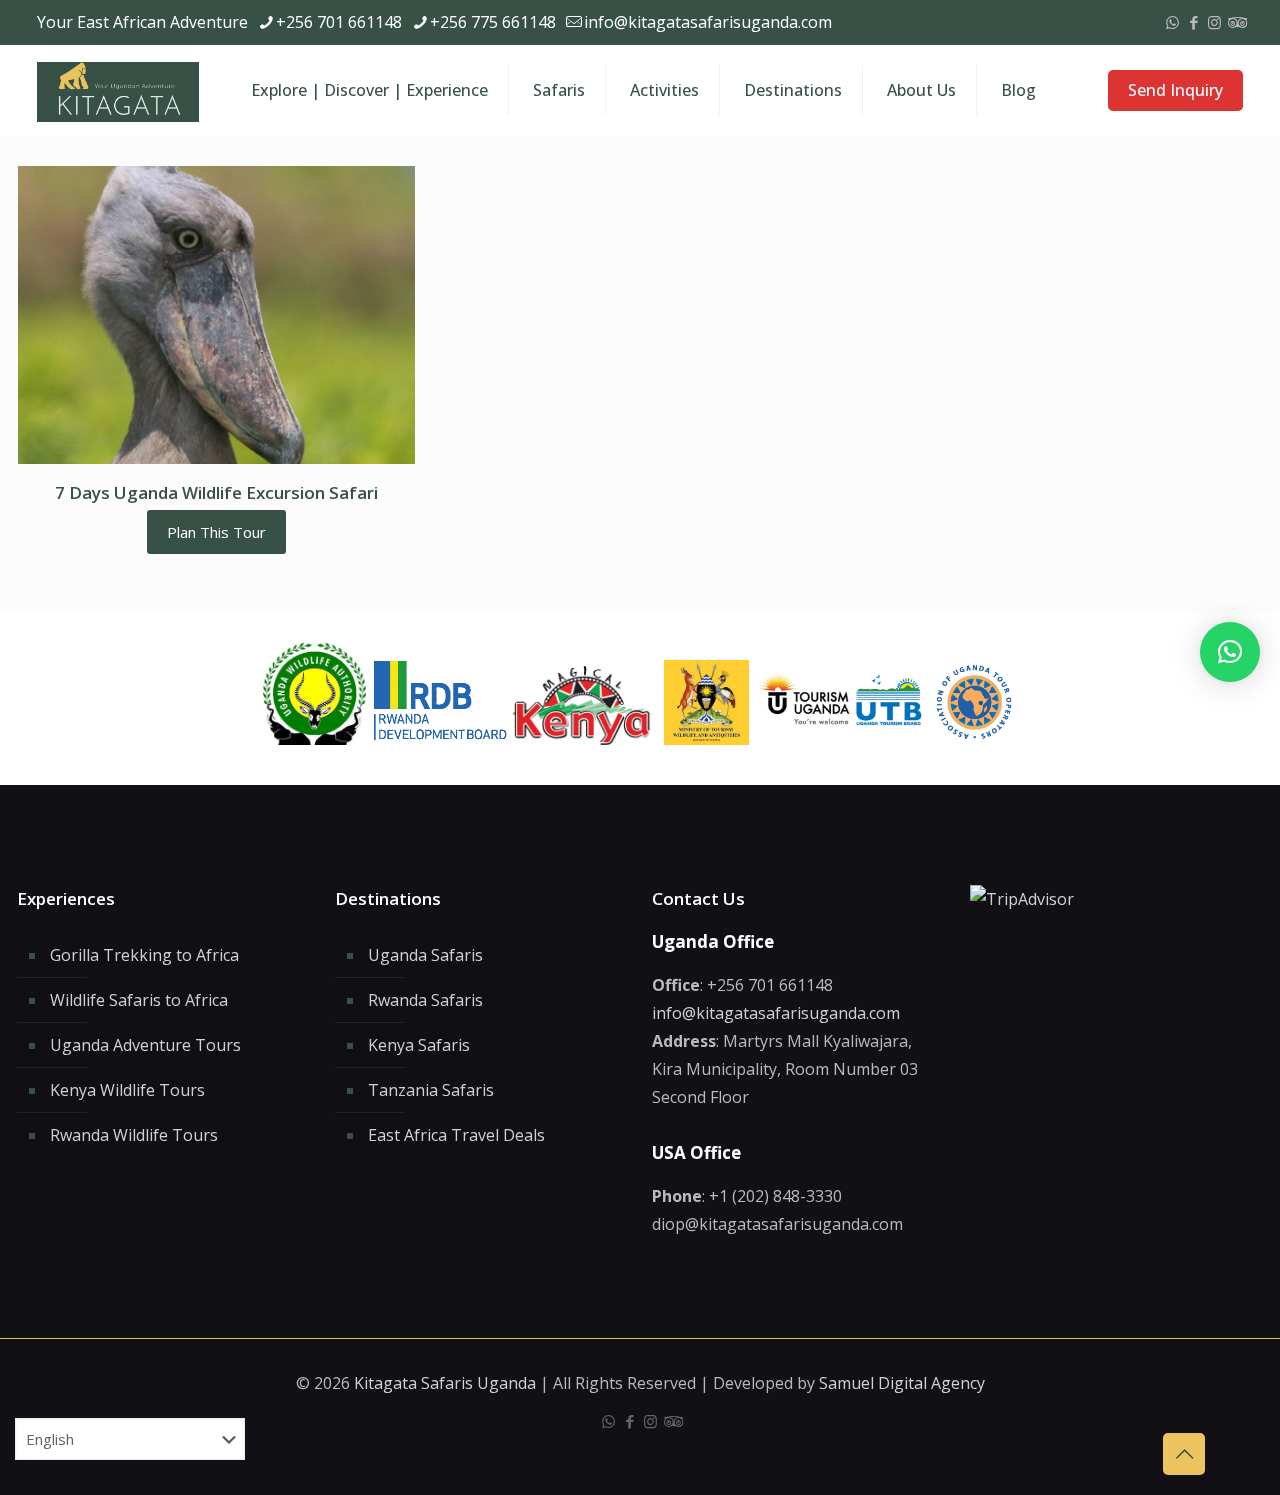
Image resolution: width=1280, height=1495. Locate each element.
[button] (1230, 652)
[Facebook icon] (1193, 22)
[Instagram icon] (1214, 22)
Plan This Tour (216, 532)
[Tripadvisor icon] (1235, 22)
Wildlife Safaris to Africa (139, 1000)
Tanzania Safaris (431, 1090)
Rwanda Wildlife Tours (134, 1135)
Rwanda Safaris (425, 1000)
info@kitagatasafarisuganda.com (708, 22)
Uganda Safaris (425, 955)
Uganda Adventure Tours (145, 1045)
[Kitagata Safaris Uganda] (118, 90)
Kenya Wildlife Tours (127, 1090)
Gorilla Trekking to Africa (144, 955)
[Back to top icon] (1184, 1454)
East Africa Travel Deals (456, 1135)
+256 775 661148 (493, 22)
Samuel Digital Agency (902, 1383)
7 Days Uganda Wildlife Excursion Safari (216, 492)
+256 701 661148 (339, 22)
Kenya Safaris (419, 1045)
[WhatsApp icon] (1172, 22)
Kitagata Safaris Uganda (445, 1383)
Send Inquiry (1175, 90)
